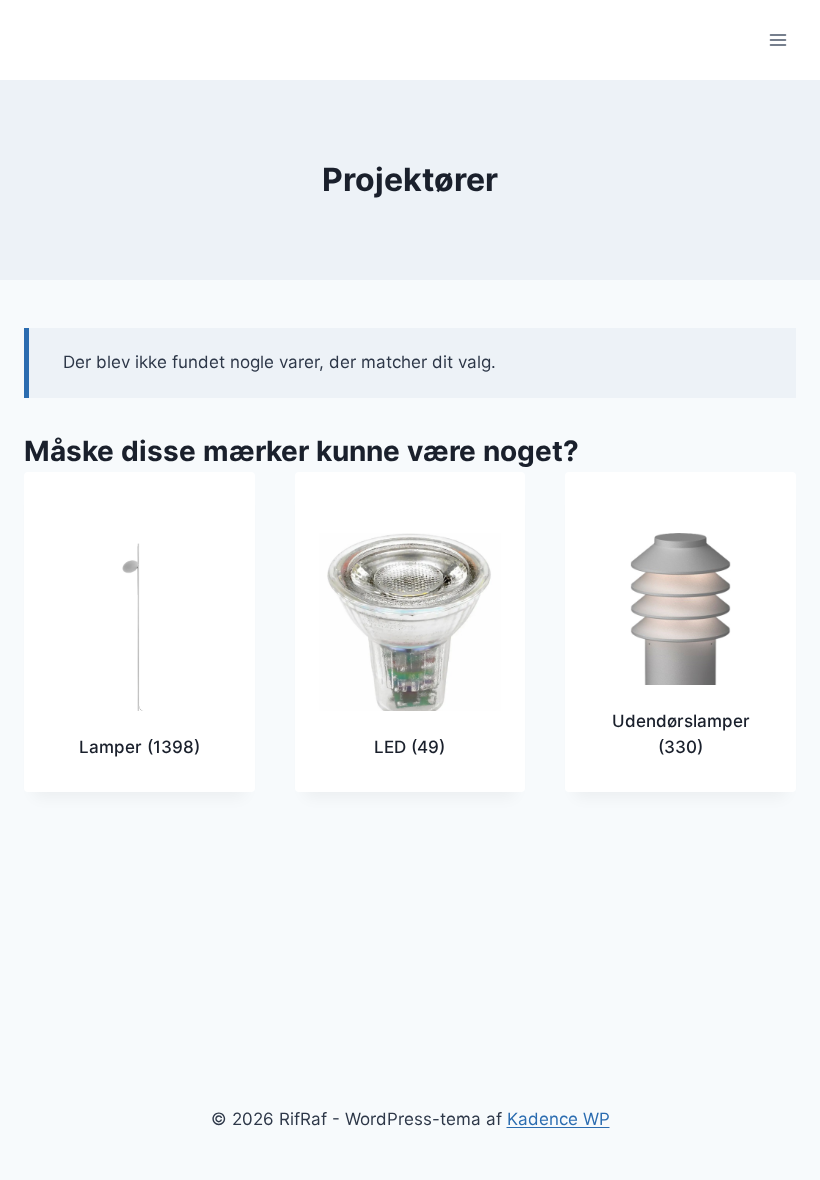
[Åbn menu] (777, 39)
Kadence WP (558, 1119)
